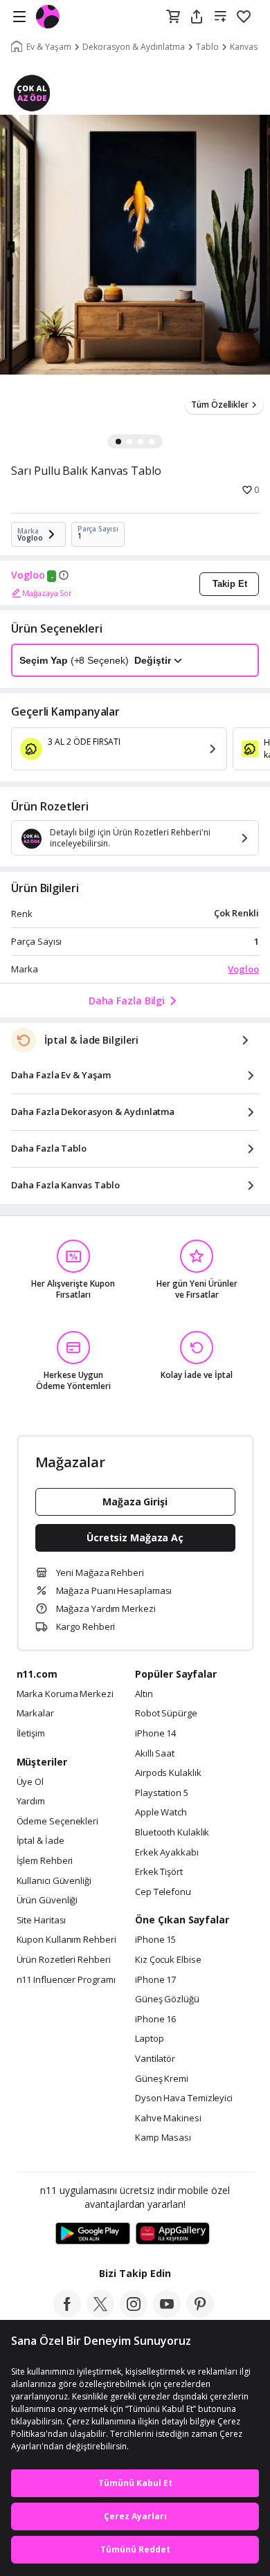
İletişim (31, 1734)
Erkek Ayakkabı (167, 1853)
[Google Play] (93, 2234)
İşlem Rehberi (45, 1861)
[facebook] (67, 2314)
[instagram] (134, 2314)
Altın (144, 1694)
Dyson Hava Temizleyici (184, 2098)
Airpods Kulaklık (168, 1773)
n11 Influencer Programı (66, 1980)
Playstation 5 (162, 1793)
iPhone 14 (155, 1734)
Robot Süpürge (166, 1714)
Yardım (31, 1802)
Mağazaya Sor (47, 593)
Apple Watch (161, 1813)
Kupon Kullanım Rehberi (66, 1940)
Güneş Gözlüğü (167, 1999)
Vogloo (28, 575)
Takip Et (230, 584)
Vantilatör (155, 2059)
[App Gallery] (173, 2234)
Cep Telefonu (163, 1892)
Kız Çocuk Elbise (168, 1960)
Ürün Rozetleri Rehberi (64, 1960)
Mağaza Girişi (135, 1502)
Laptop (149, 2039)
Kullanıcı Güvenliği (54, 1881)
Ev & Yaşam (49, 47)
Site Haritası (42, 1921)
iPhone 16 (155, 2020)
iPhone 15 (155, 1940)
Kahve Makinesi (168, 2119)
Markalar (35, 1714)
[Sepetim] (173, 17)
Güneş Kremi (162, 2079)
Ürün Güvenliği (47, 1901)
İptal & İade (40, 1841)
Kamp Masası (163, 2138)
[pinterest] (200, 2314)
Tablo (207, 47)
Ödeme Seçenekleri (57, 1822)
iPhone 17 (155, 1980)
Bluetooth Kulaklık (172, 1833)
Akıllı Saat (155, 1754)
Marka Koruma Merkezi (65, 1694)
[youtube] (167, 2314)
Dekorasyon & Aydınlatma (134, 47)
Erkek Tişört (159, 1872)
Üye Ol (30, 1782)
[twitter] (100, 2314)
